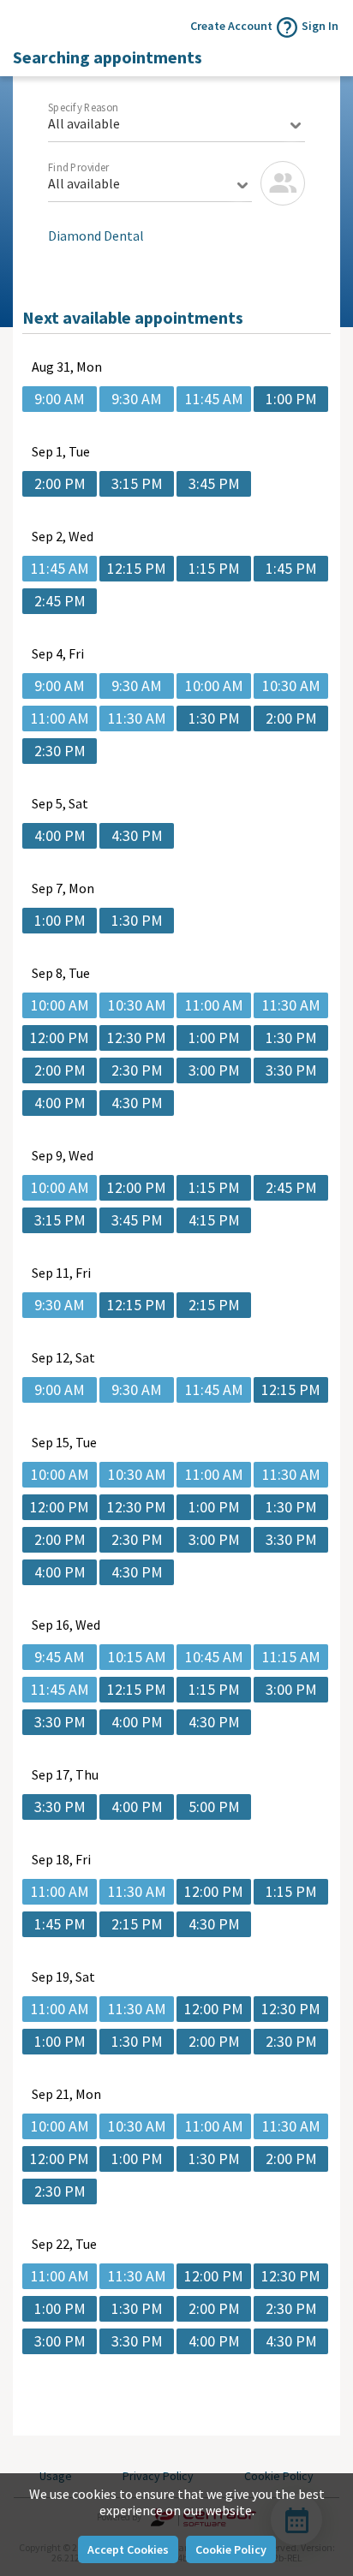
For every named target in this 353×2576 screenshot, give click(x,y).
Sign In (320, 26)
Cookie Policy (231, 2549)
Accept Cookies (128, 2549)
